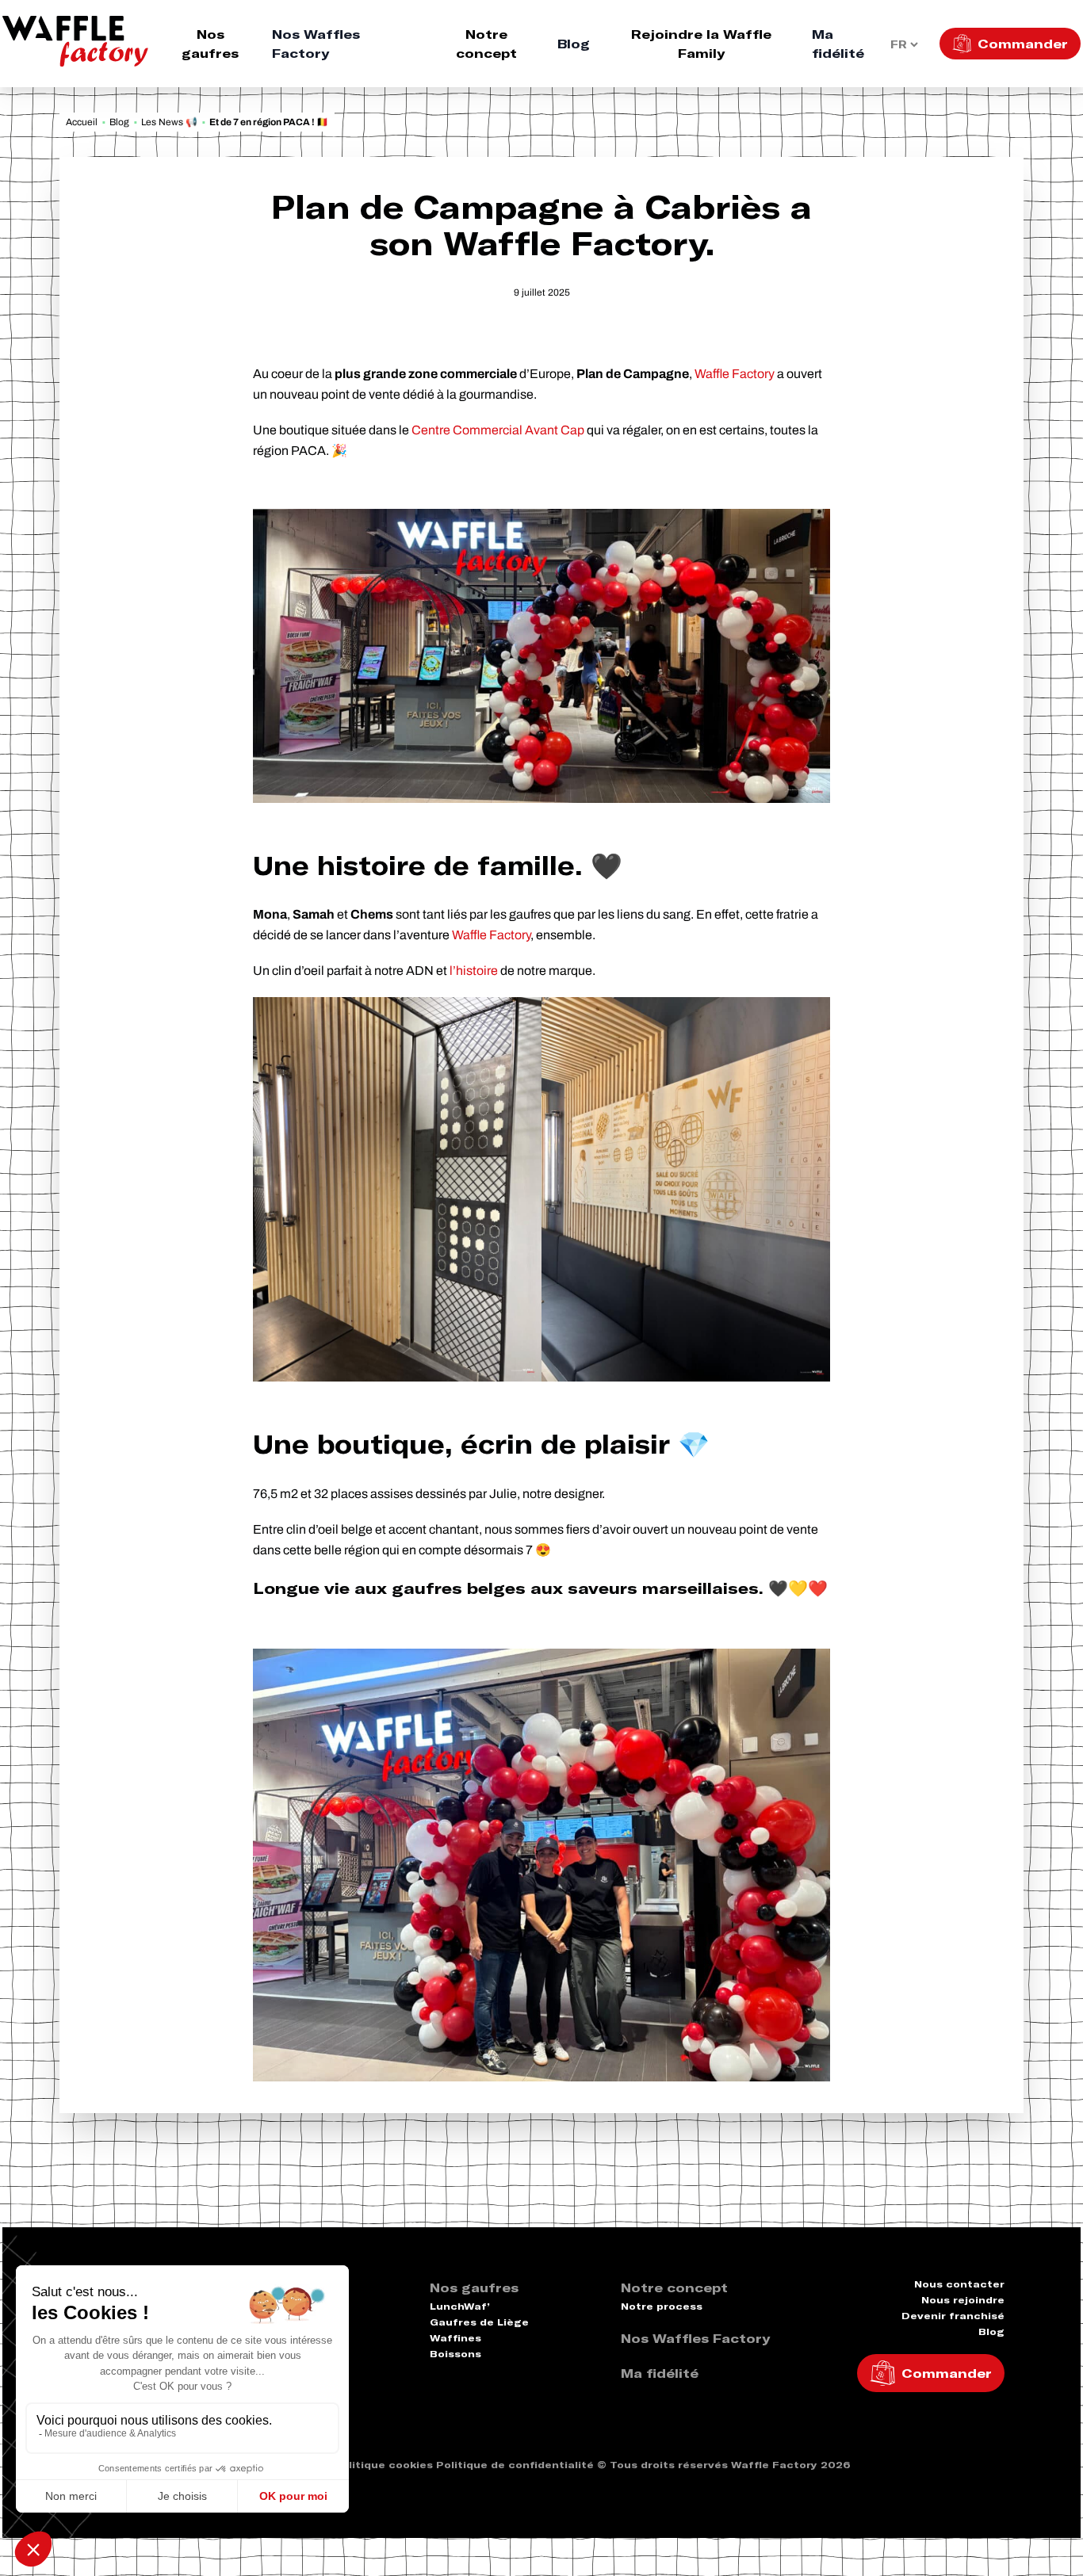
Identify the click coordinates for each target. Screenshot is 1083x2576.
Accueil (82, 122)
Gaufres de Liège (479, 2322)
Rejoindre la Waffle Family (701, 44)
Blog (574, 44)
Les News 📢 (169, 122)
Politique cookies (383, 2465)
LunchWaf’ (460, 2306)
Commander (1023, 44)
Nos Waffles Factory (316, 44)
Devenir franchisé (953, 2316)
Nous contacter (959, 2284)
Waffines (455, 2338)
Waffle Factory (735, 374)
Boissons (455, 2354)
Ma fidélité (838, 44)
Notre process (662, 2306)
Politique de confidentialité (515, 2465)
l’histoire (474, 971)
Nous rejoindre (963, 2300)
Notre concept (486, 44)
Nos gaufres (210, 44)
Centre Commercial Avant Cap (498, 430)
